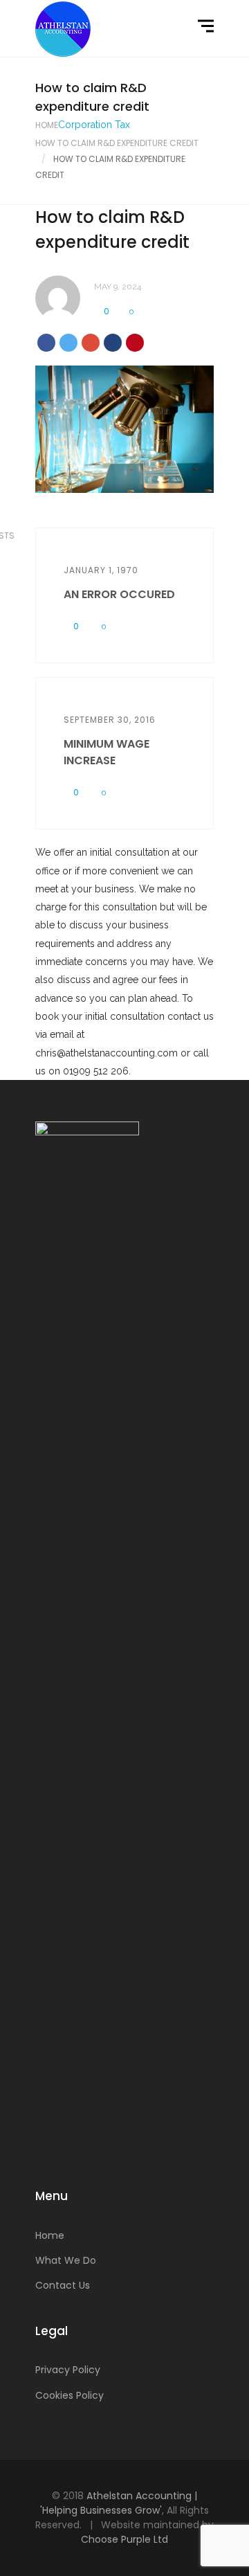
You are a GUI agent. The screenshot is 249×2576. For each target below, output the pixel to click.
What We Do (66, 2260)
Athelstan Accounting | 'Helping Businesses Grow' (119, 2503)
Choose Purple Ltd (124, 2539)
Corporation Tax (94, 125)
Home (47, 125)
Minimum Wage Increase (107, 752)
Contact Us (63, 2285)
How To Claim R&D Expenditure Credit (117, 143)
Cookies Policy (70, 2395)
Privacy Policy (68, 2370)
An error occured (119, 594)
